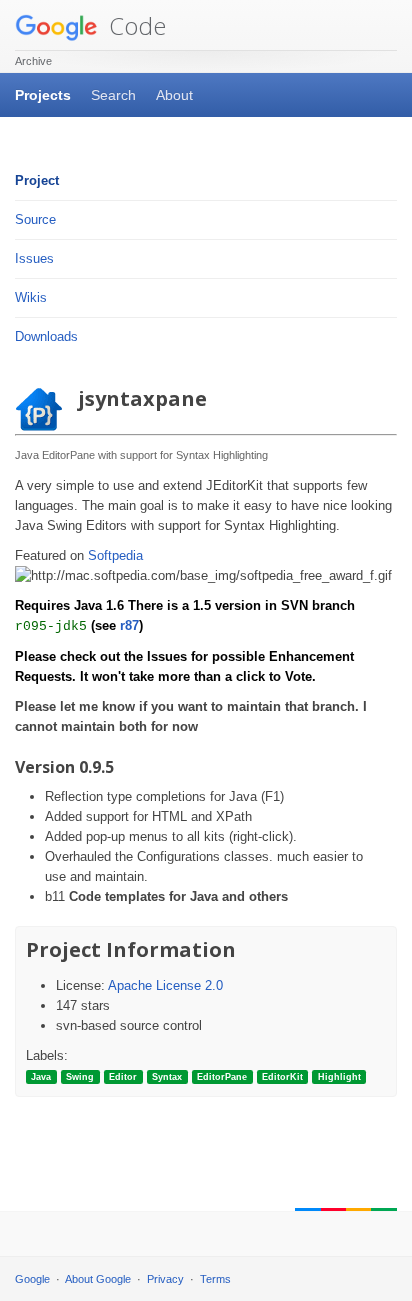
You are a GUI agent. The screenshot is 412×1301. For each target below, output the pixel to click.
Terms (215, 1279)
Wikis (31, 297)
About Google (98, 1279)
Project (37, 180)
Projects (43, 95)
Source (35, 219)
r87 (129, 625)
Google (32, 1279)
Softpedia (115, 555)
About (174, 95)
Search (113, 95)
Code (134, 25)
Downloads (46, 336)
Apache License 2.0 (165, 985)
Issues (34, 258)
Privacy (165, 1279)
